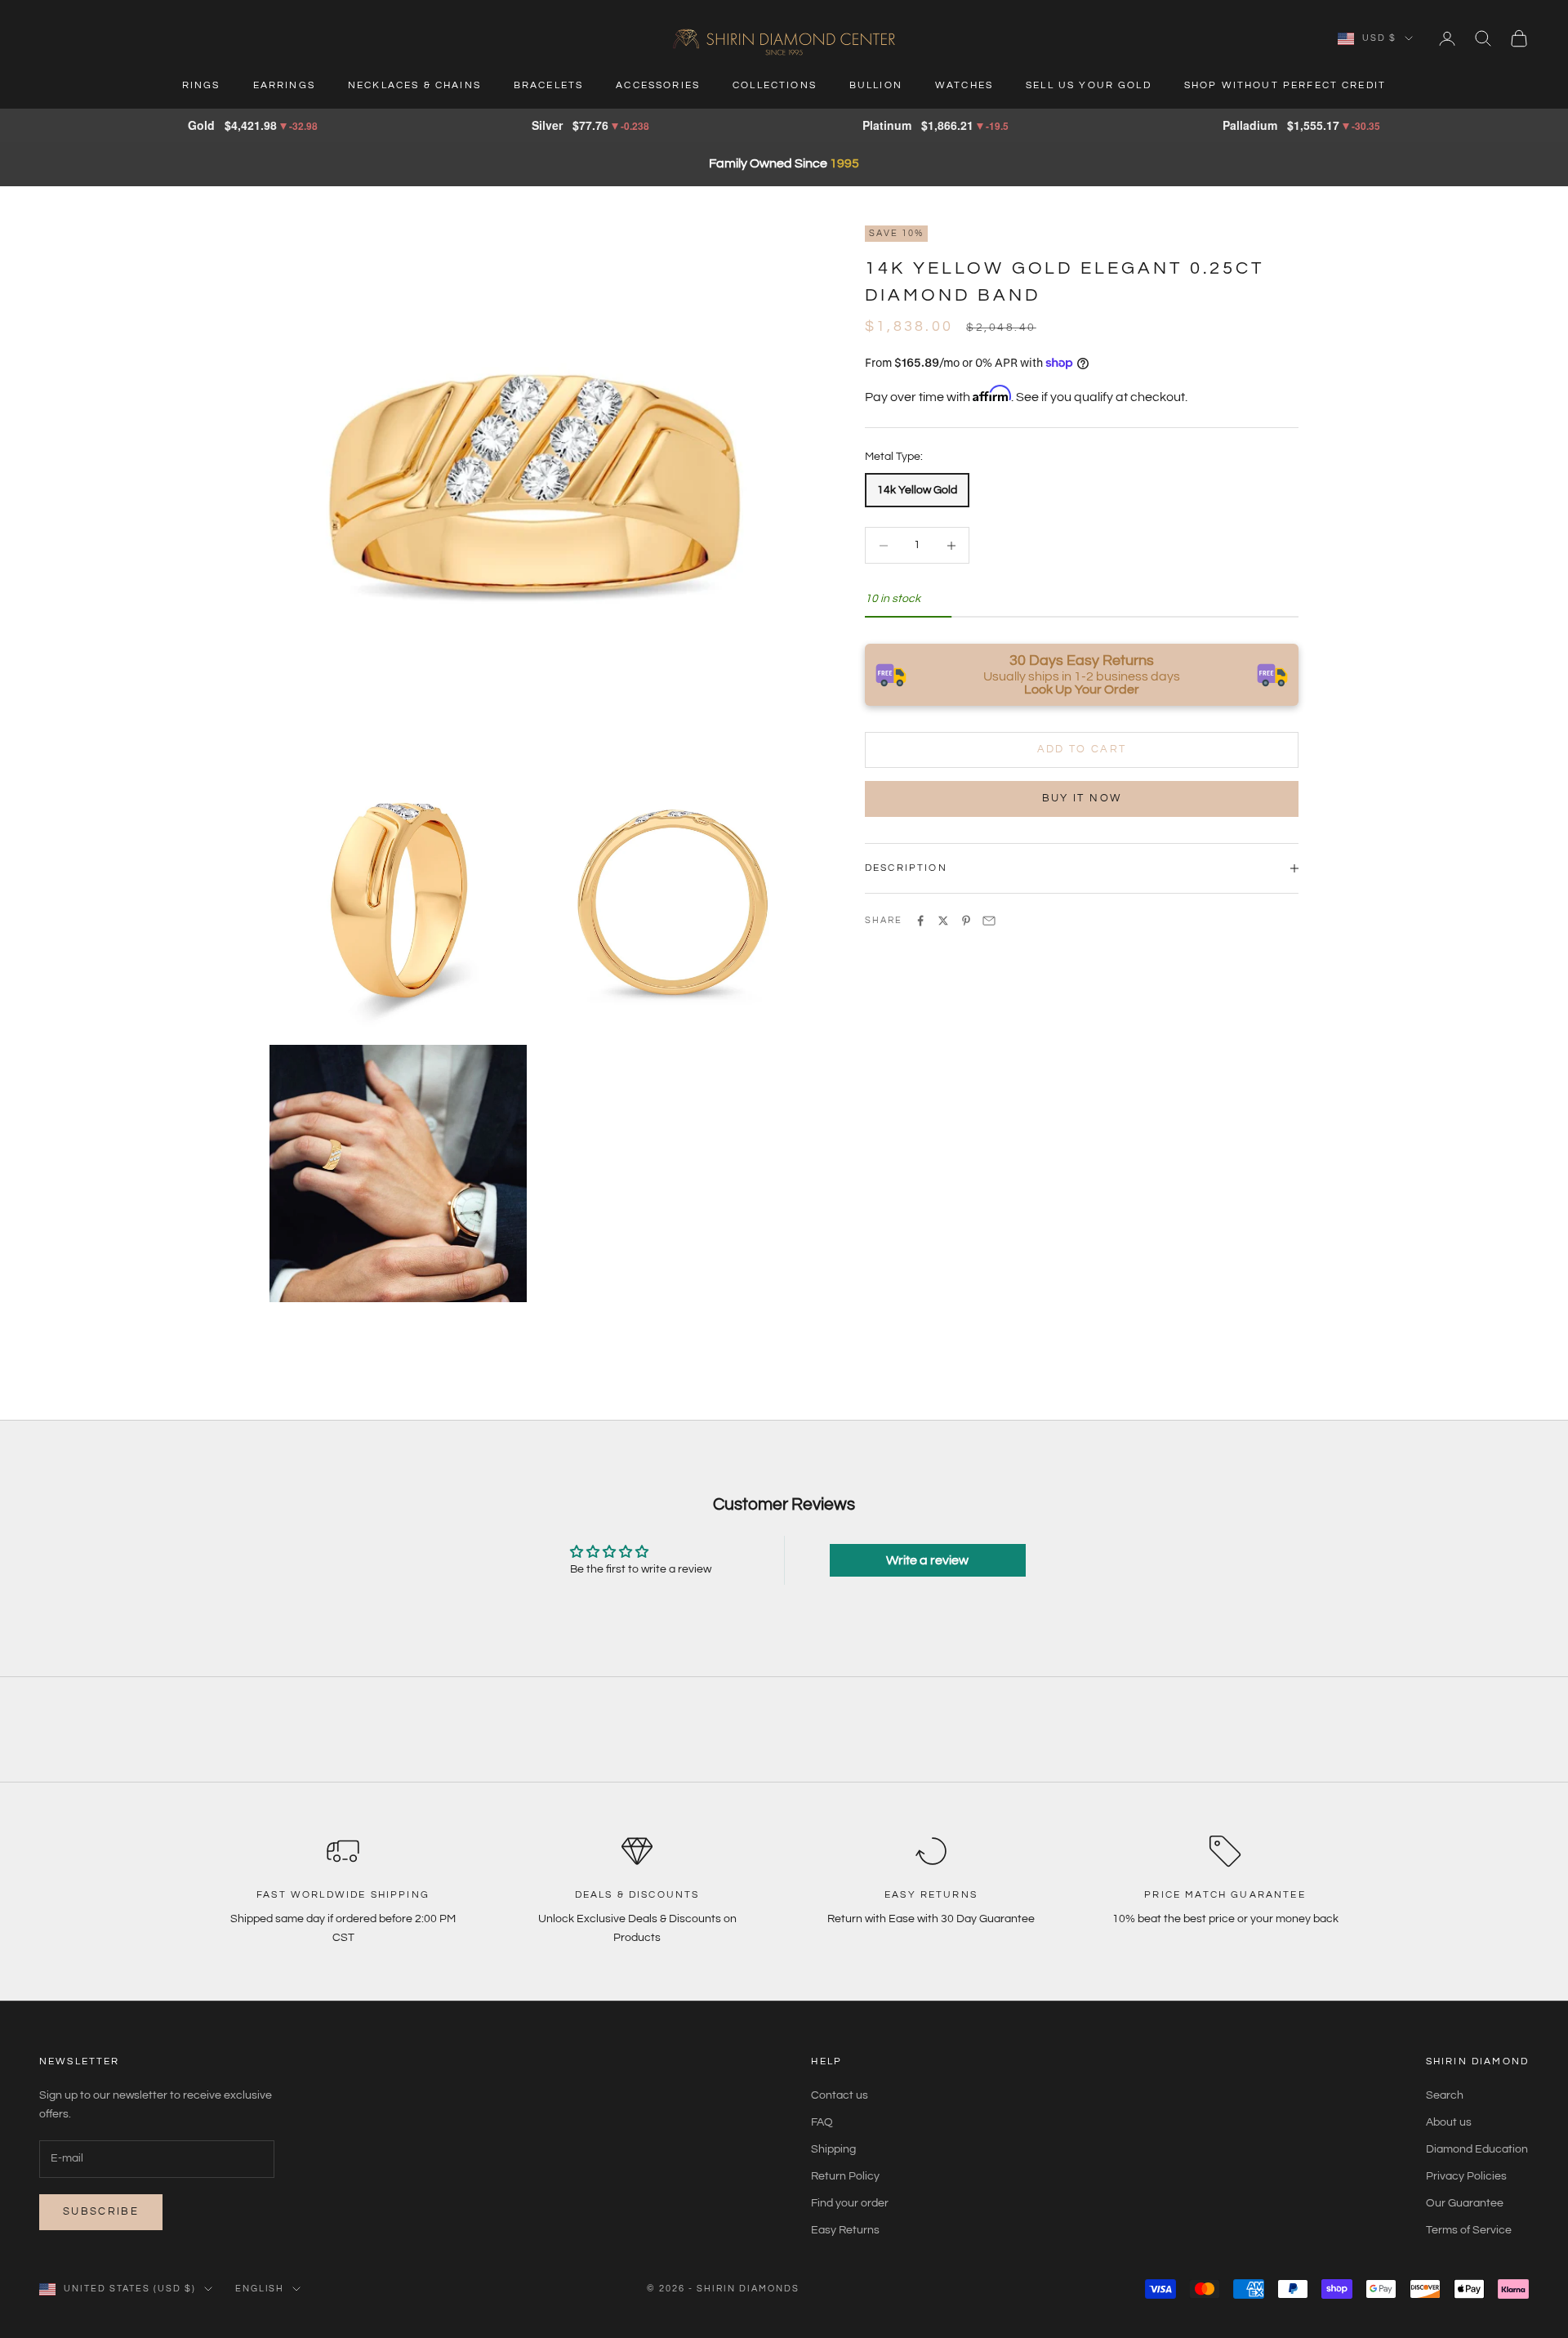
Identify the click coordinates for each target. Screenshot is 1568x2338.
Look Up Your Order (1082, 689)
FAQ (822, 2122)
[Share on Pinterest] (966, 921)
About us (1449, 2122)
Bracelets (548, 85)
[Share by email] (989, 921)
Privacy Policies (1466, 2176)
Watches (964, 85)
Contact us (840, 2095)
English (260, 2289)
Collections (775, 85)
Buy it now (1082, 798)
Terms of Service (1469, 2230)
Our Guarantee (1465, 2203)
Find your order (850, 2203)
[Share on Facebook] (920, 921)
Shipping (833, 2149)
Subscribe (101, 2211)
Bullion (876, 85)
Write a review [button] (927, 1560)
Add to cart (1082, 749)
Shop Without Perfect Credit (1285, 85)
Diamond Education (1477, 2149)
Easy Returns (845, 2230)
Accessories (658, 85)
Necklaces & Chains (414, 85)
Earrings (284, 85)
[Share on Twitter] (943, 921)
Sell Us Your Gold (1089, 85)
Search (1445, 2095)
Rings (201, 85)
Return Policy (845, 2176)
